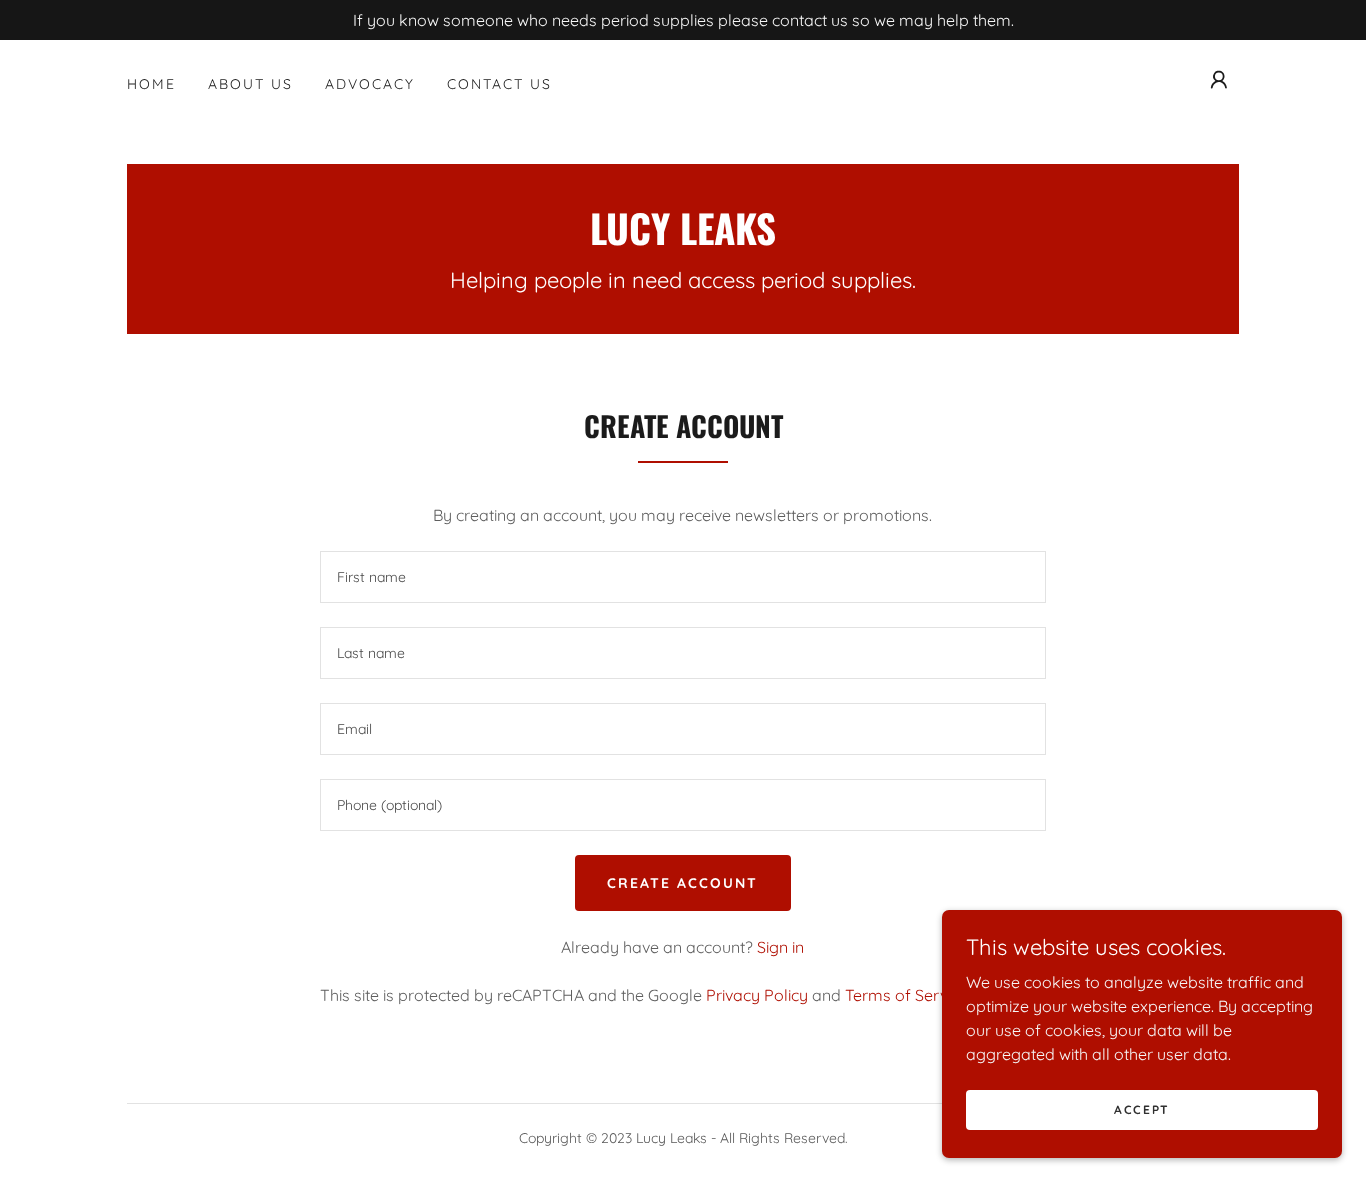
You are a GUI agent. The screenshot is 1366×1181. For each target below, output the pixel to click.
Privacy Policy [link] (757, 995)
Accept (1142, 1109)
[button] (1219, 80)
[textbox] (682, 577)
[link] (683, 239)
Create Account (682, 883)
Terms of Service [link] (906, 995)
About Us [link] (250, 84)
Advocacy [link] (370, 84)
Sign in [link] (780, 947)
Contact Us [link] (499, 84)
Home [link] (151, 84)
